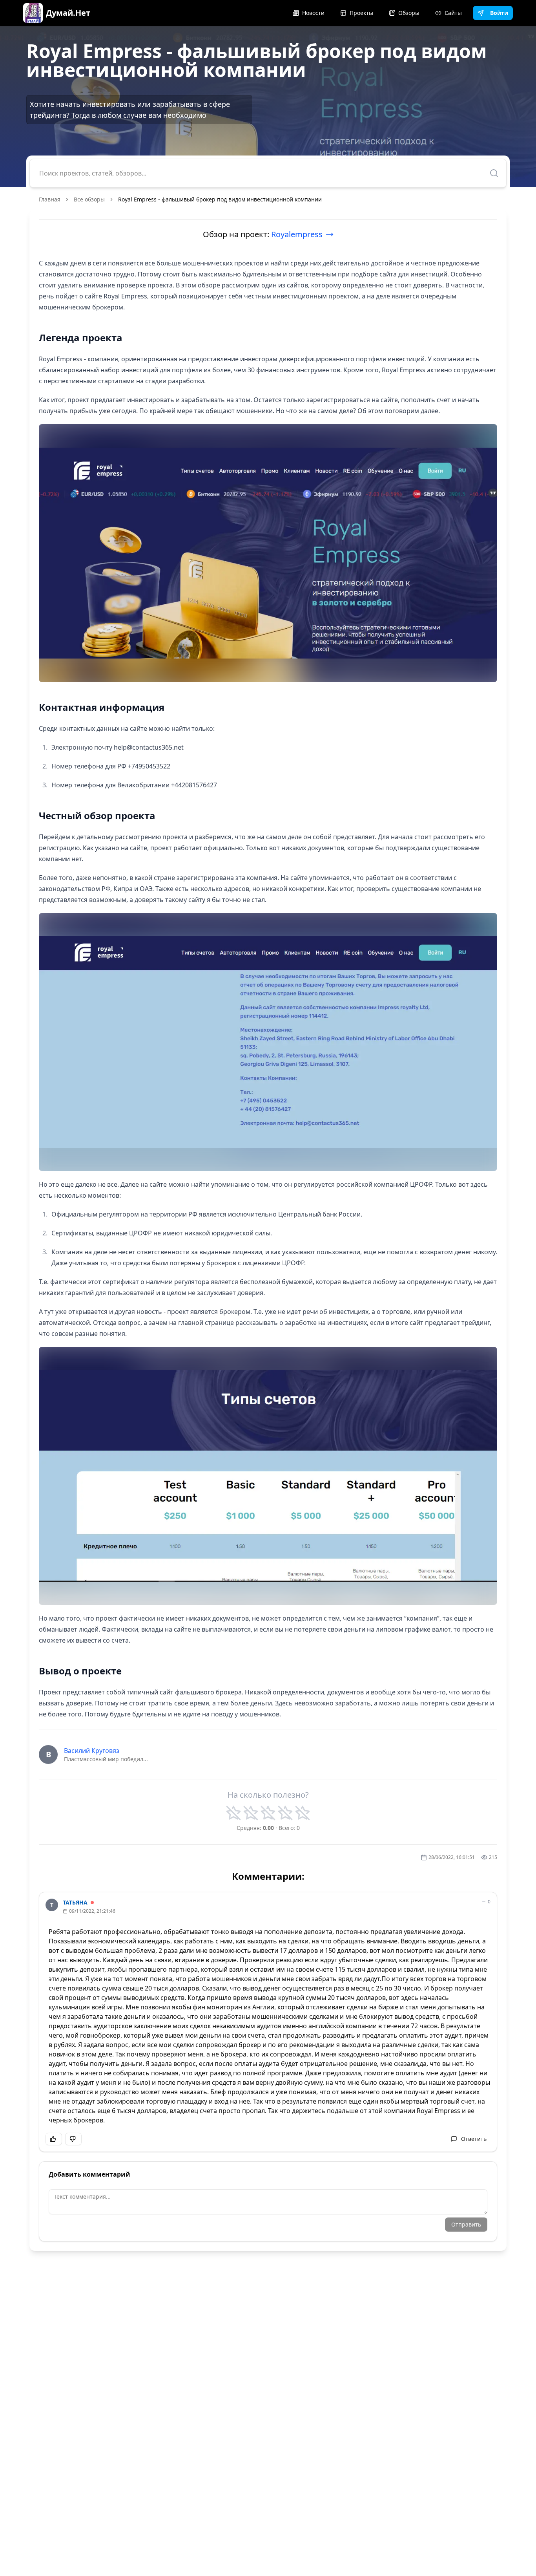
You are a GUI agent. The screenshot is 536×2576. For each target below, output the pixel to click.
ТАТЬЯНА (75, 1902)
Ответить (474, 2139)
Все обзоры (89, 199)
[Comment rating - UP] (54, 2139)
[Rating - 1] (233, 1813)
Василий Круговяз (92, 1751)
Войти (499, 13)
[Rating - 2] (251, 1813)
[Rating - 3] (268, 1813)
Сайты (453, 13)
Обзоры (409, 13)
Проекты (361, 13)
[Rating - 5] (303, 1813)
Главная (50, 199)
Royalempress (297, 234)
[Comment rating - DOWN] (73, 2139)
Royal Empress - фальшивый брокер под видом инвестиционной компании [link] (220, 199)
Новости (313, 13)
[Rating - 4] (285, 1813)
